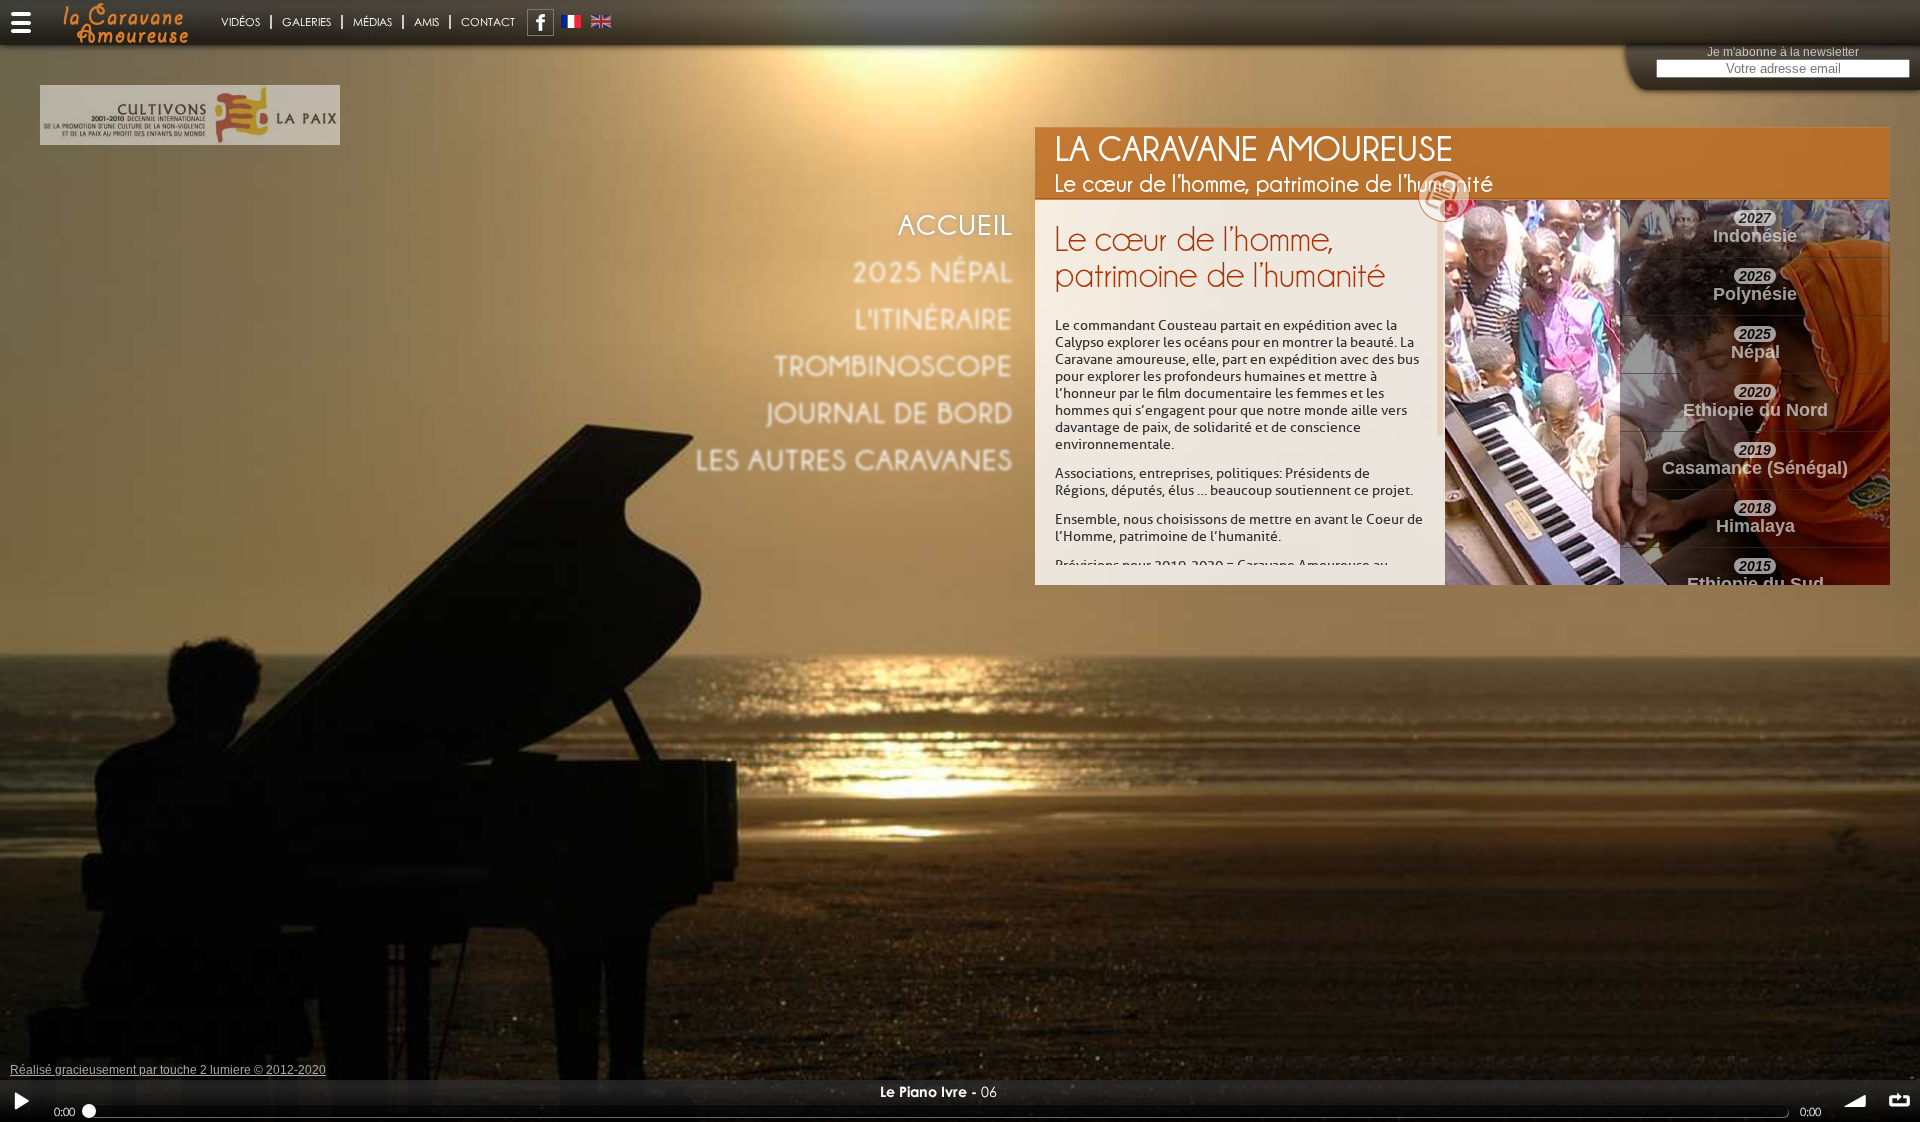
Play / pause (21, 1101)
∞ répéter (1899, 1101)
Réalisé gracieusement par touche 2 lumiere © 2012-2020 (168, 1070)
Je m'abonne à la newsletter (1783, 52)
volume (1856, 1101)
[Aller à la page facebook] (540, 22)
